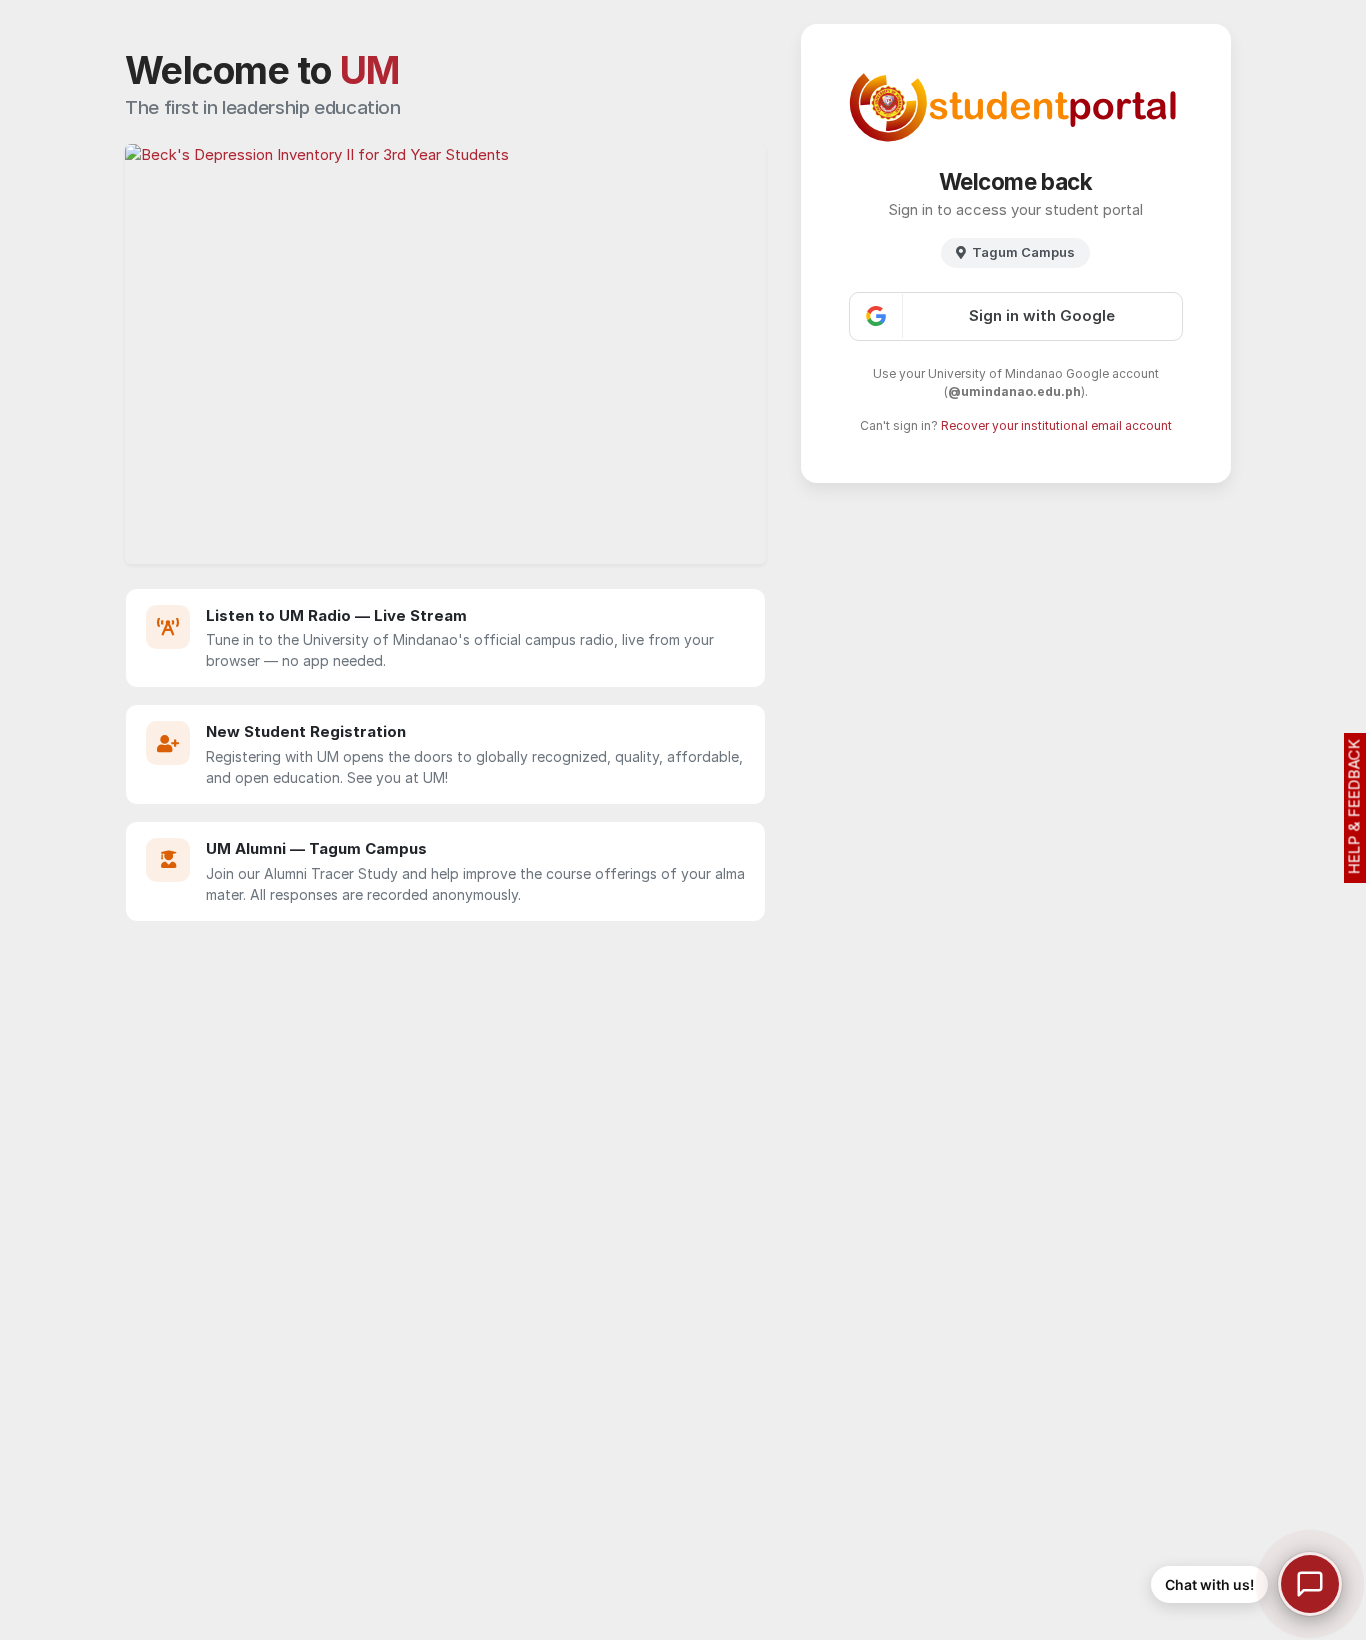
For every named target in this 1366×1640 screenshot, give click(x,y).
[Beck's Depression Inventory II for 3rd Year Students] (445, 354)
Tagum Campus (1023, 252)
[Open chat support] (1310, 1584)
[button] (1246, 1584)
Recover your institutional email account (1056, 425)
